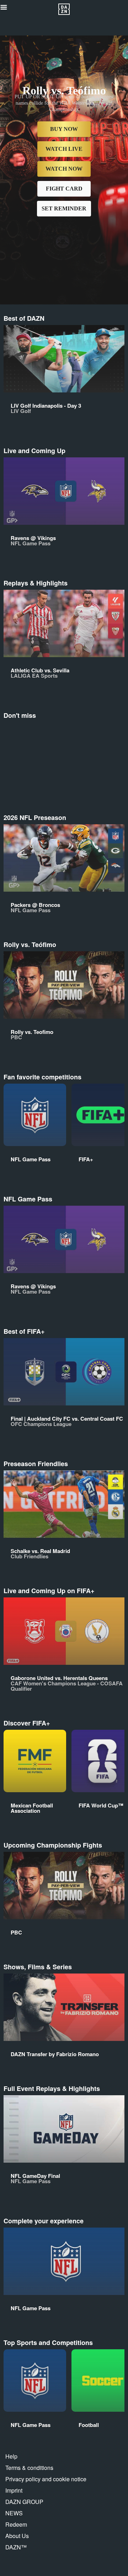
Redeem (16, 2524)
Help (11, 2456)
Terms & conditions (29, 2468)
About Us (17, 2536)
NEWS (14, 2513)
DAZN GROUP (24, 2502)
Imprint (14, 2490)
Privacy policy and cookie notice (46, 2479)
